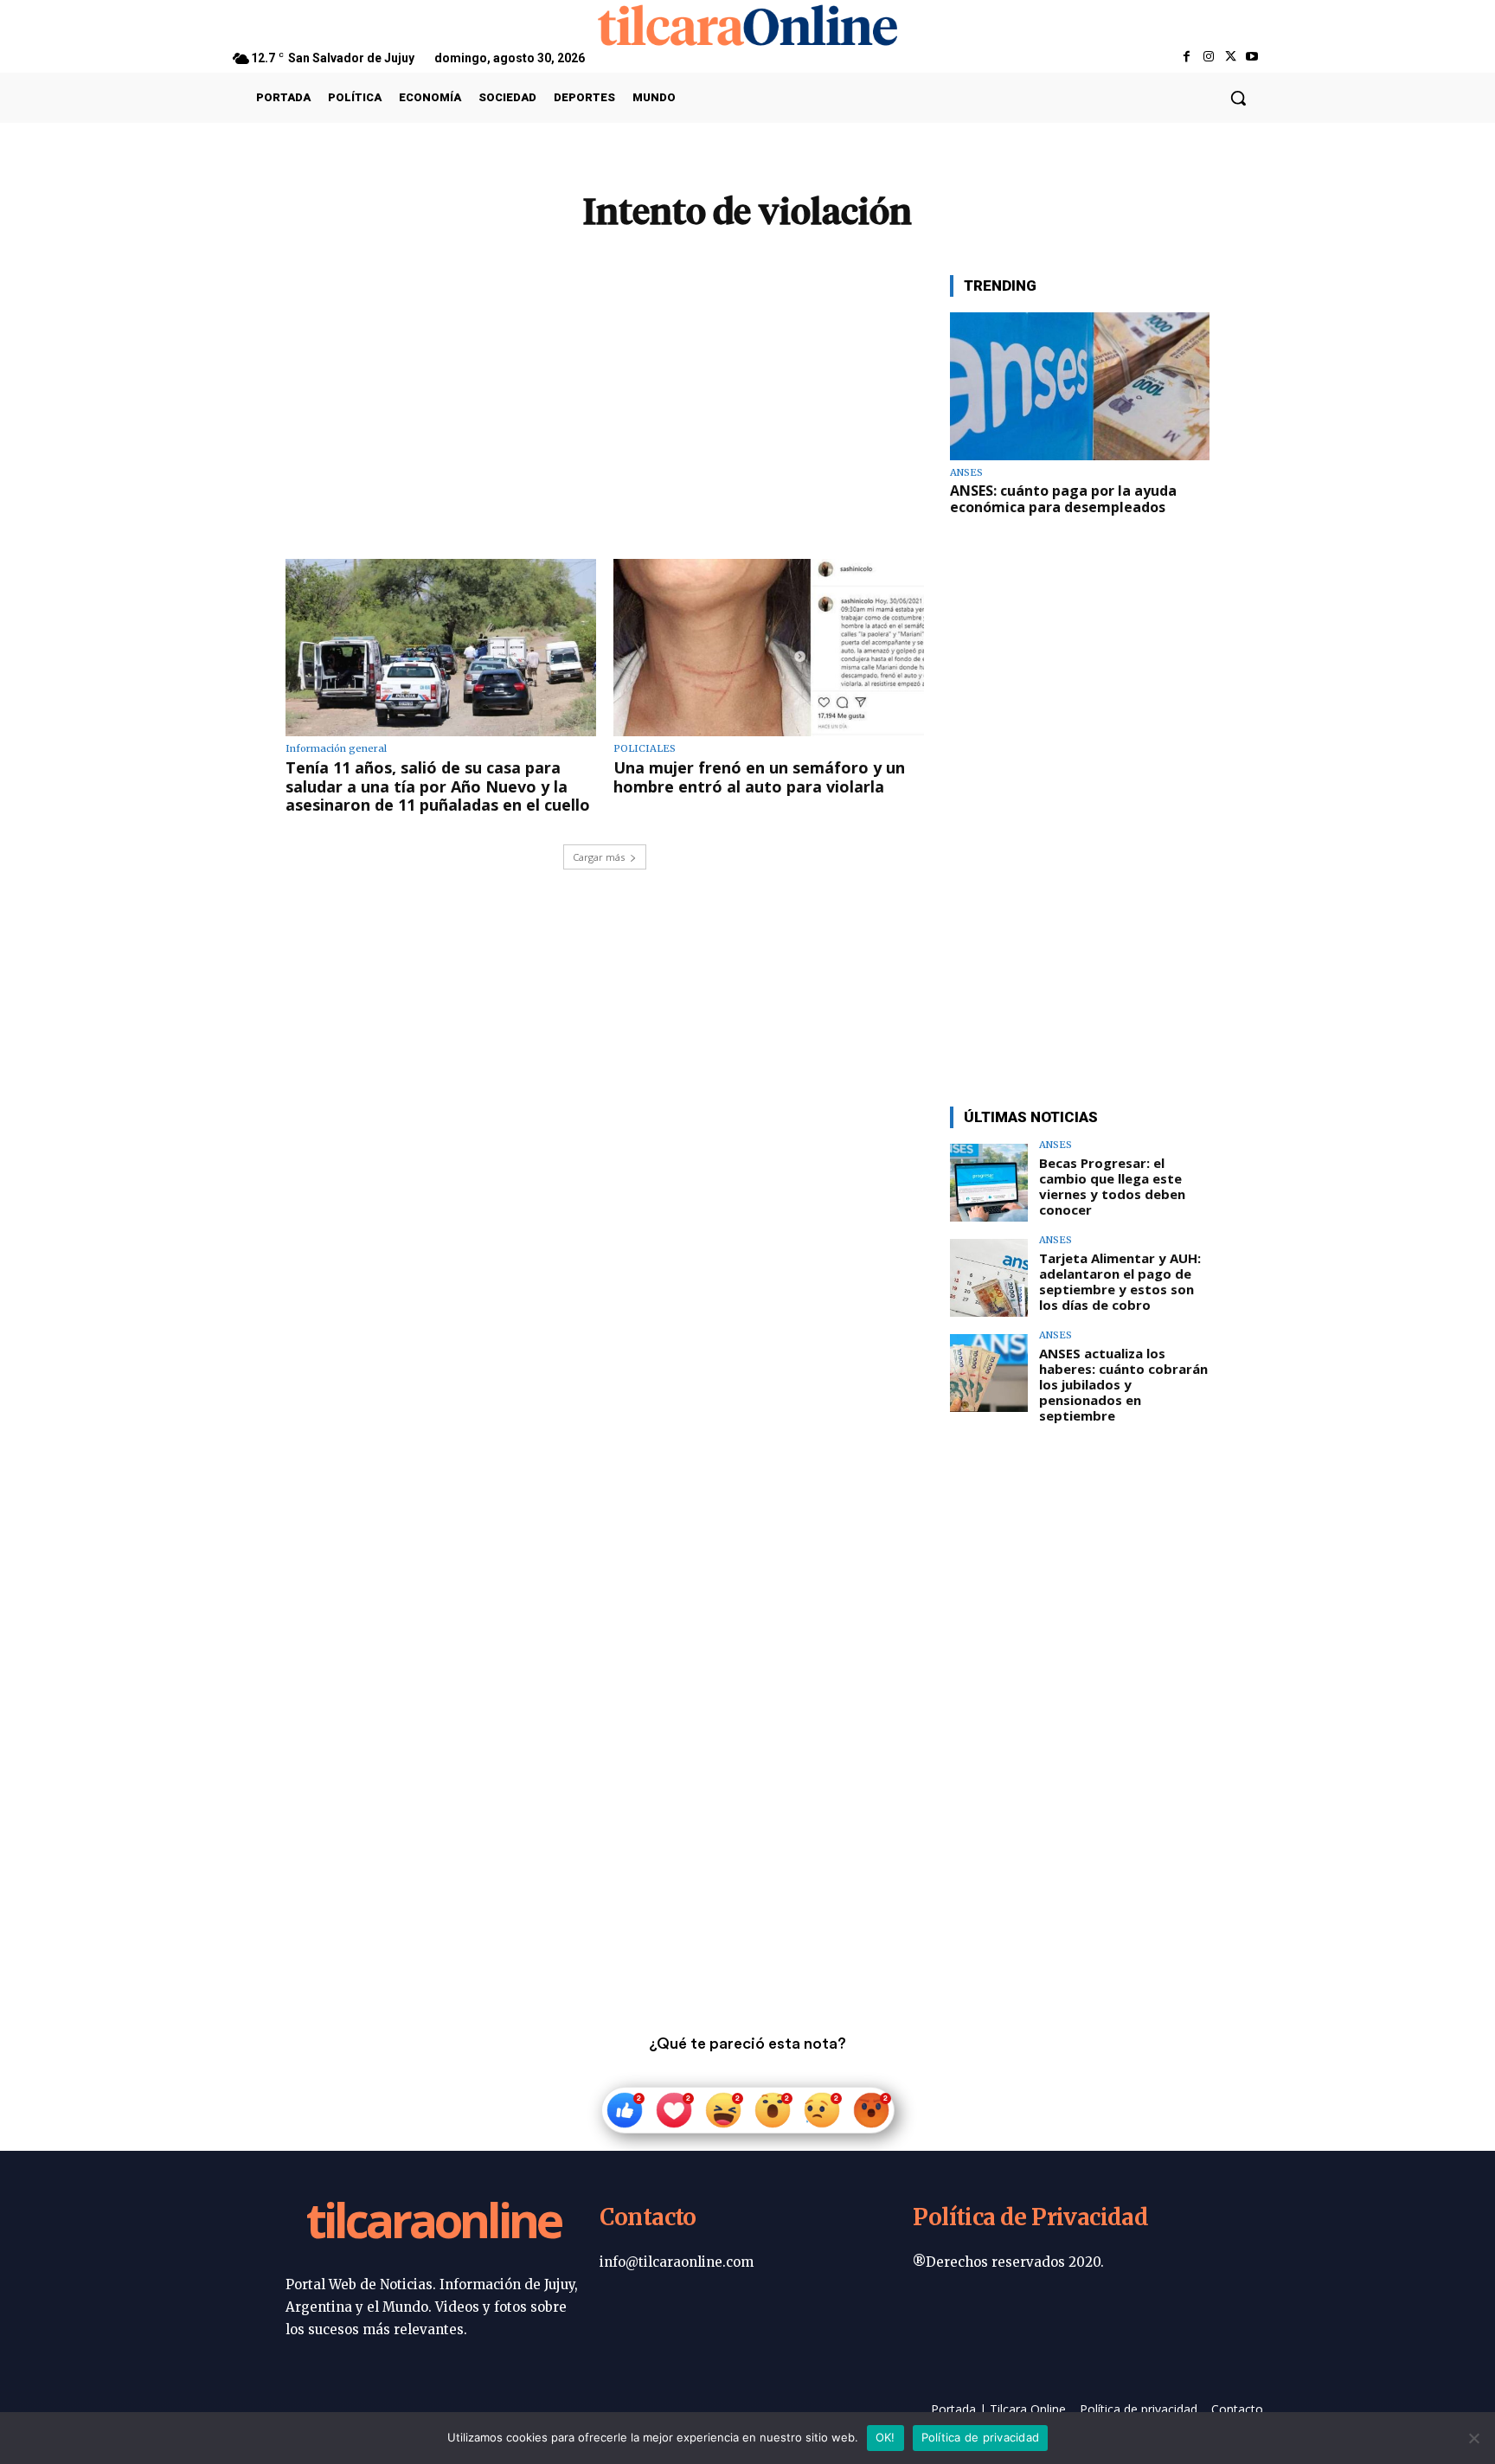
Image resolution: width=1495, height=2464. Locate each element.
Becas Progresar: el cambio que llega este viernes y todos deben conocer (1112, 1186)
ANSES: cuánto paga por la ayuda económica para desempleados (1063, 499)
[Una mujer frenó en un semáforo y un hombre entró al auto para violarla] (769, 648)
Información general (336, 749)
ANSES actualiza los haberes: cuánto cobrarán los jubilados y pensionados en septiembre (1123, 1384)
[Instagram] (1208, 58)
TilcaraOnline (433, 2224)
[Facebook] (1187, 58)
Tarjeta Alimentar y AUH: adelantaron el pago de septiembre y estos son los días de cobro (1120, 1281)
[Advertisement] (605, 396)
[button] (1238, 98)
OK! (885, 2437)
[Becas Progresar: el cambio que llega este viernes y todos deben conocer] (989, 1183)
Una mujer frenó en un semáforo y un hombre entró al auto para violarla (759, 777)
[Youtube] (1252, 58)
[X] (1231, 58)
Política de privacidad (981, 2437)
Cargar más (599, 857)
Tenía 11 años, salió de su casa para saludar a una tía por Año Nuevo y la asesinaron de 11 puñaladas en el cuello (438, 786)
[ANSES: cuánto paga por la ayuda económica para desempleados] (1080, 386)
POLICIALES (645, 749)
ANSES (966, 473)
